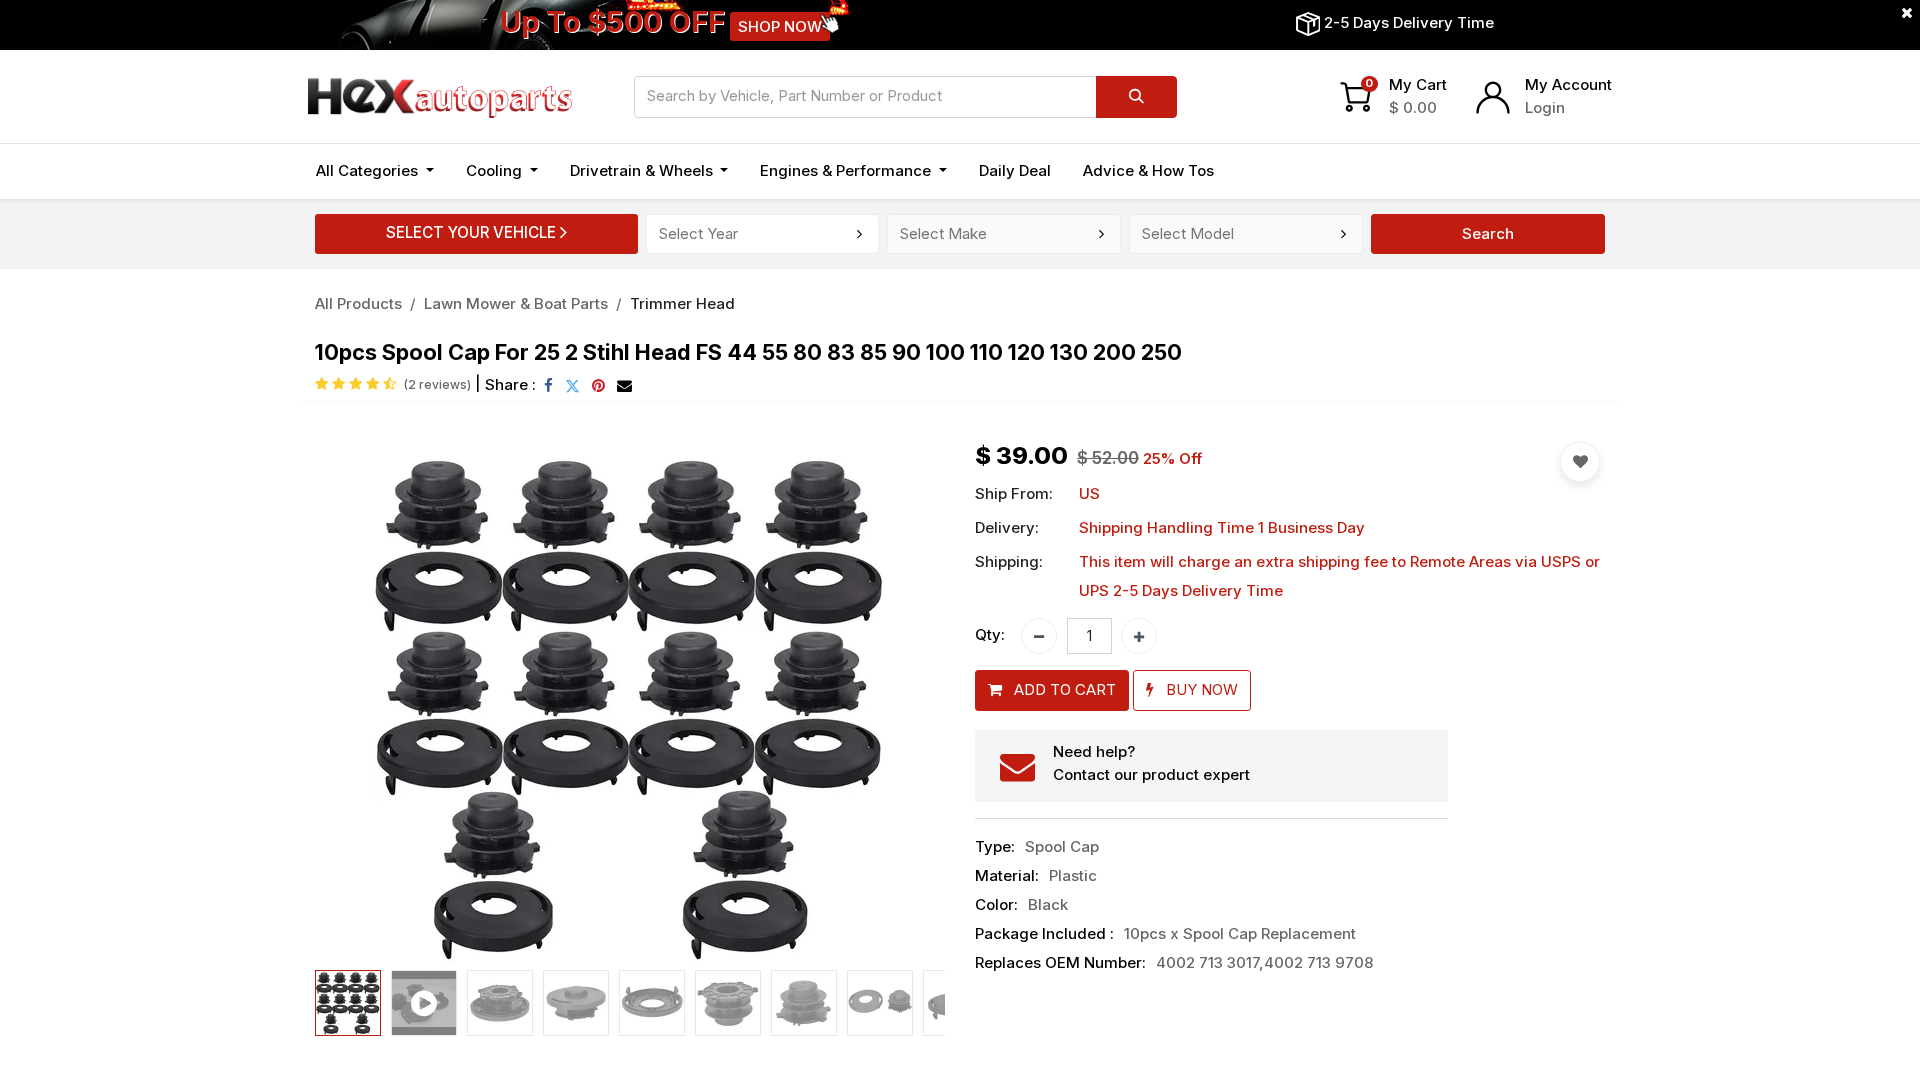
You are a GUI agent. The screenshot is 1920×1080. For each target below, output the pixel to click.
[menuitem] (1015, 171)
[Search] (1136, 97)
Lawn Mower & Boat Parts (516, 303)
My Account (1568, 84)
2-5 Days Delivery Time (1409, 22)
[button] (362, 702)
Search (1488, 233)
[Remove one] (1039, 636)
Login (1545, 107)
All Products (358, 303)
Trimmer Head (682, 303)
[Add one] (1139, 636)
